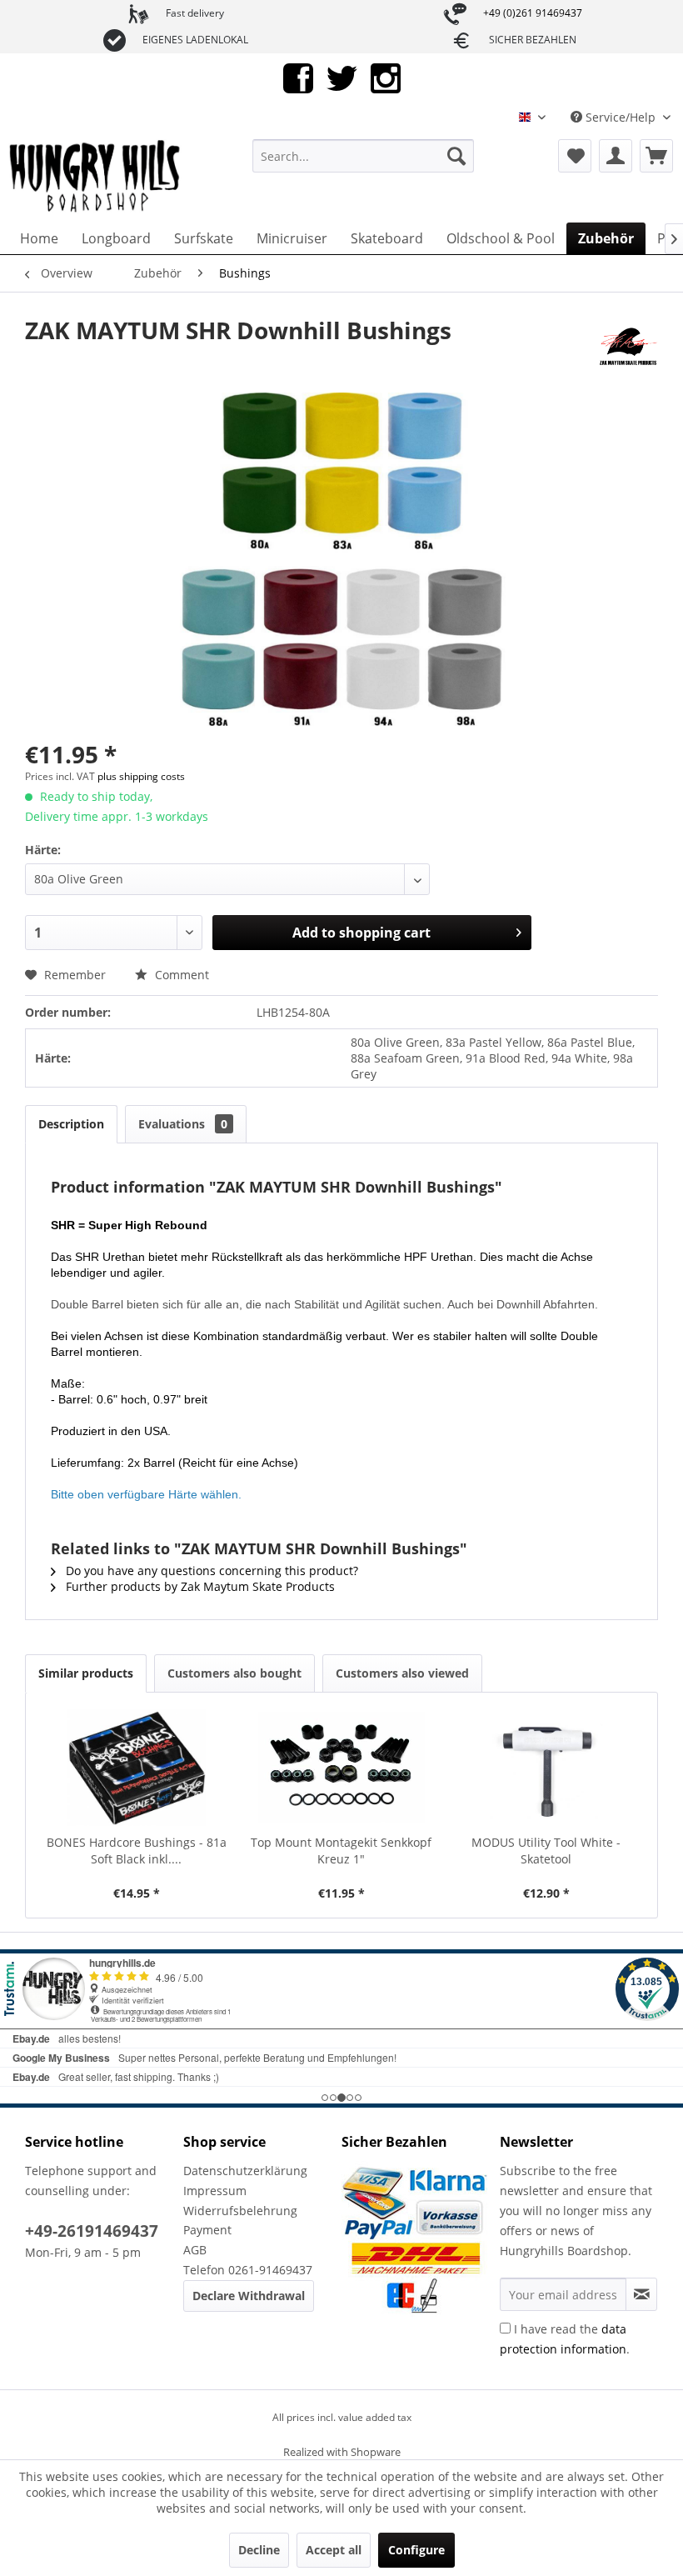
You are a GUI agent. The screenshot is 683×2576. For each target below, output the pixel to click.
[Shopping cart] (656, 156)
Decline (259, 2550)
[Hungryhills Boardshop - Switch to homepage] (96, 177)
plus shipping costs (141, 776)
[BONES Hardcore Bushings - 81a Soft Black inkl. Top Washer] (137, 1768)
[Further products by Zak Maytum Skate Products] (629, 347)
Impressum (215, 2191)
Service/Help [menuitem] (621, 117)
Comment (180, 975)
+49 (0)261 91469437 (533, 13)
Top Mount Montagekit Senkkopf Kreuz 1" (341, 1851)
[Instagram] (386, 77)
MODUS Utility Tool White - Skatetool (546, 1851)
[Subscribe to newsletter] (641, 2294)
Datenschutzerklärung (245, 2171)
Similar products (86, 1673)
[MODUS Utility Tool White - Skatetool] (546, 1768)
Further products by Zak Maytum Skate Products (199, 1586)
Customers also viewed (402, 1673)
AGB (195, 2250)
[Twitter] (342, 77)
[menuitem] (364, 156)
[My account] (616, 156)
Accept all (334, 2550)
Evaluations (183, 1124)
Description (71, 1124)
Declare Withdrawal (249, 2296)
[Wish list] (575, 156)
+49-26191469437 (92, 2231)
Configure (416, 2550)
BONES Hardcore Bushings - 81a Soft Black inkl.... (137, 1851)
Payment (207, 2230)
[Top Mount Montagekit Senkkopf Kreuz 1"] (341, 1768)
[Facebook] (298, 77)
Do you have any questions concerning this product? (210, 1571)
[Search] (456, 156)
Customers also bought (234, 1673)
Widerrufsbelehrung (240, 2211)
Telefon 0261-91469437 (248, 2270)
